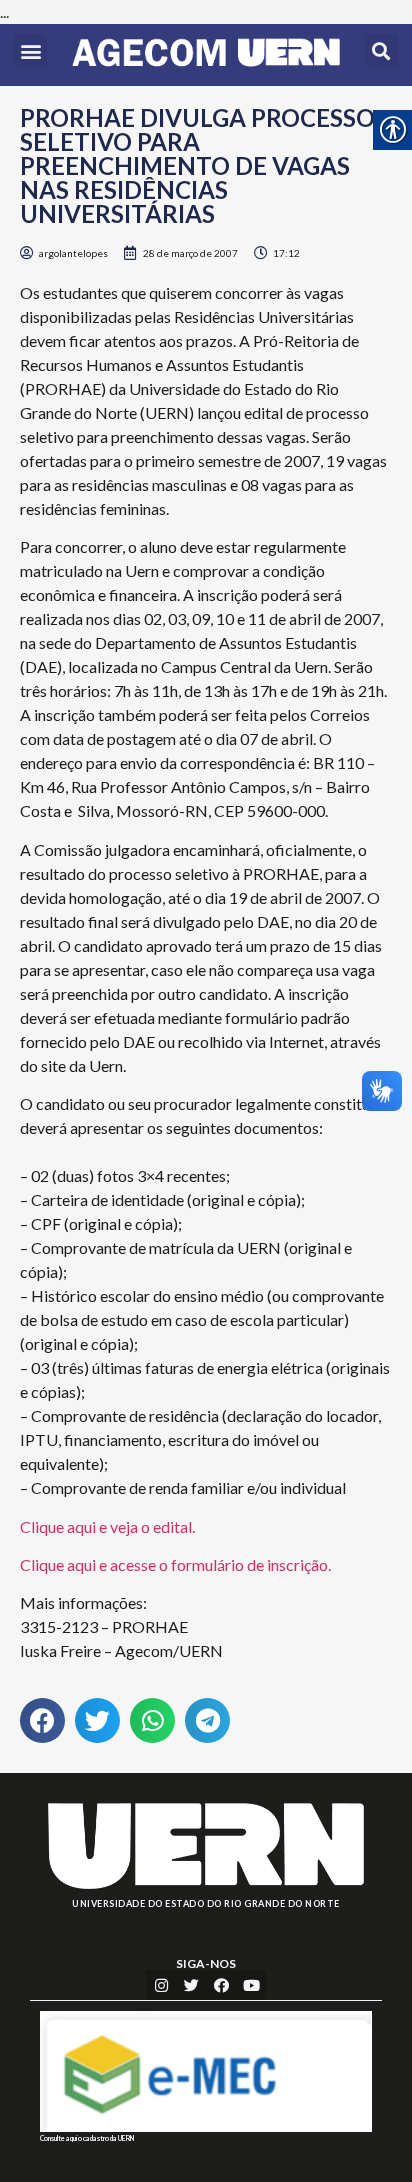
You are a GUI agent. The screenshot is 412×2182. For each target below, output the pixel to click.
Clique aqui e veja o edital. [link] (107, 1526)
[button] (30, 50)
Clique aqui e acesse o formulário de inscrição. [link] (175, 1564)
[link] (206, 55)
